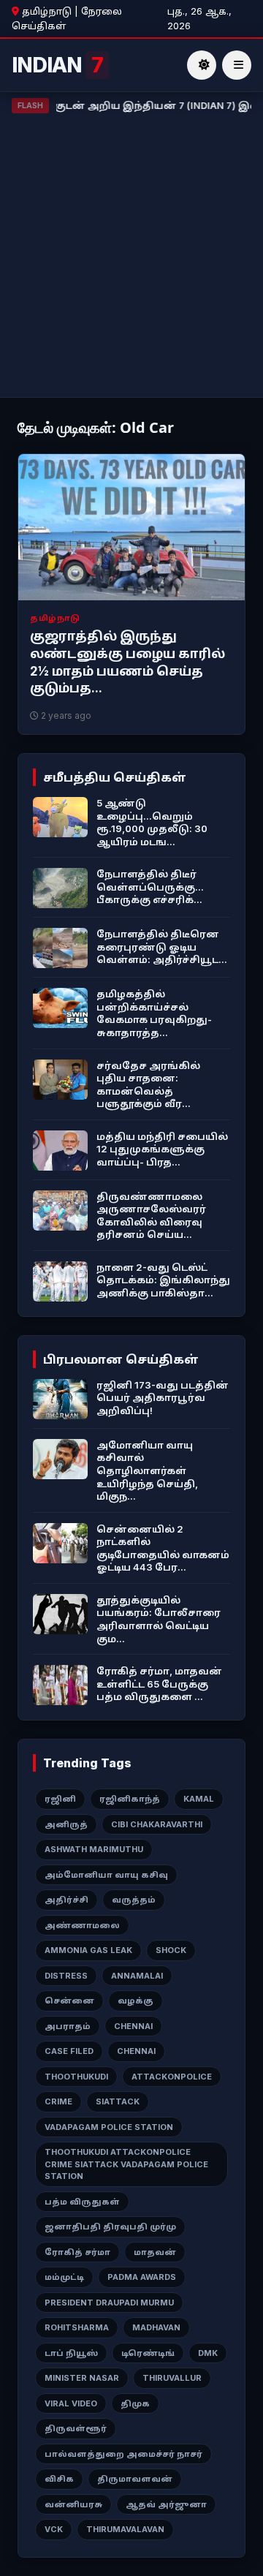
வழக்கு (136, 2001)
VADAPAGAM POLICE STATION (109, 2127)
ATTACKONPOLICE (172, 2077)
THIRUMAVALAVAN (125, 2529)
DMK (208, 2353)
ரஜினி (60, 1799)
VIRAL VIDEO (71, 2403)
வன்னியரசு (73, 2504)
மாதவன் (155, 2252)
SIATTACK (118, 2101)
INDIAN (57, 65)
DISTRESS (66, 1976)
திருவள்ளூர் (76, 2428)
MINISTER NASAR (82, 2378)
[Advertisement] (131, 252)
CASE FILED (69, 2051)
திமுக (135, 2403)
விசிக (59, 2479)
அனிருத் (66, 1824)
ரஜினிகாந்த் (130, 1799)
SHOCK (171, 1950)
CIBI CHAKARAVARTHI (157, 1824)
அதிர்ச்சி (66, 1900)
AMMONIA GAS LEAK (88, 1950)
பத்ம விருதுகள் (82, 2202)
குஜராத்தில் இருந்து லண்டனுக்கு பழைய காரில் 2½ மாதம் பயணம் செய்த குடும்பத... (127, 662)
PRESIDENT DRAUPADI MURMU (109, 2303)
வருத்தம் (134, 1900)
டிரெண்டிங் (148, 2353)
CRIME (58, 2101)
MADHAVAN (156, 2327)
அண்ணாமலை (82, 1925)
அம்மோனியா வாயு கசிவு (106, 1875)
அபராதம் (68, 2026)
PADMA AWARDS (142, 2277)
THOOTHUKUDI (76, 2077)
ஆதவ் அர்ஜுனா (166, 2504)
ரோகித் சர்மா (77, 2252)
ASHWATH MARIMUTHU (94, 1849)
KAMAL (199, 1799)
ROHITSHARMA (77, 2327)
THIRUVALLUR (172, 2378)
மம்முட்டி (64, 2277)
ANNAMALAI (137, 1976)
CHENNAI (133, 2026)
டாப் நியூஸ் (71, 2353)
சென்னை (69, 2001)
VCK (54, 2529)
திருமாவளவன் (135, 2479)
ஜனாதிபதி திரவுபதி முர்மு (110, 2226)
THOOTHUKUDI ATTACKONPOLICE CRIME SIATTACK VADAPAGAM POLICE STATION (126, 2164)
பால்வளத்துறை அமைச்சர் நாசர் (123, 2454)
